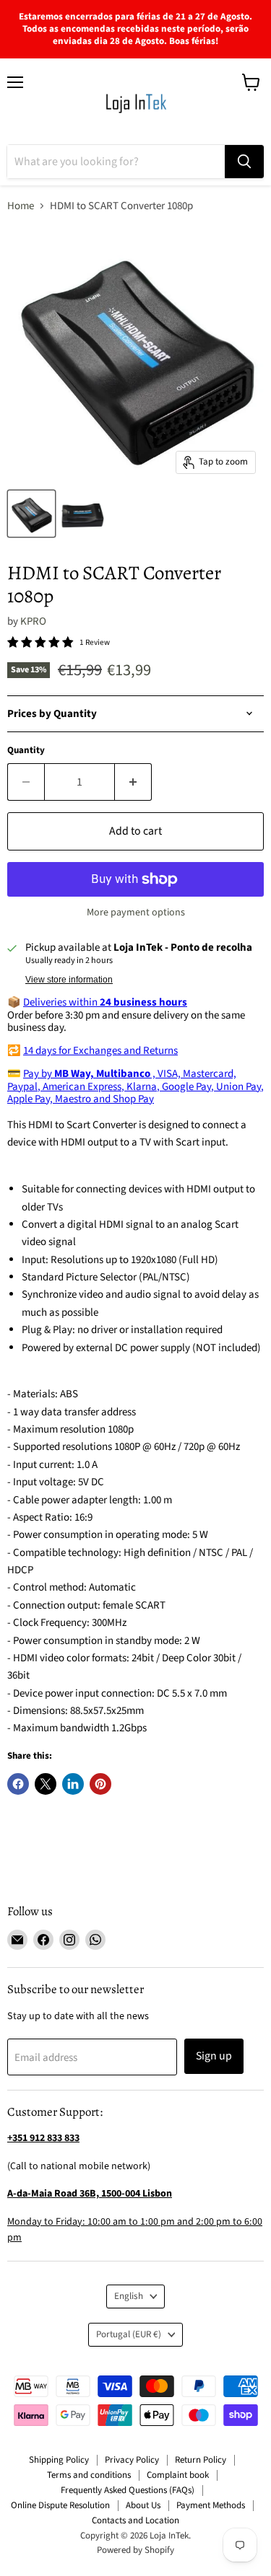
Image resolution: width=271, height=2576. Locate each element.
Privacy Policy (132, 2460)
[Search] (244, 162)
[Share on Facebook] (18, 1784)
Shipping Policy (59, 2460)
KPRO (33, 621)
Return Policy (201, 2460)
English (129, 2296)
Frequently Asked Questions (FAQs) (128, 2490)
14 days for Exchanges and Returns (100, 1051)
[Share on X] (46, 1784)
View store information (69, 980)
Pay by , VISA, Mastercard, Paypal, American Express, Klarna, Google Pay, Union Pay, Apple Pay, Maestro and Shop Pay (135, 1086)
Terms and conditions (89, 2475)
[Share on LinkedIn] (73, 1784)
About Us (143, 2505)
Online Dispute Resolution (60, 2505)
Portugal (129, 2334)
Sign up (214, 2056)
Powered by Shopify (135, 2550)
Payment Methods (211, 2505)
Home (21, 206)
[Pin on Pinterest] (100, 1784)
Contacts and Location (135, 2520)
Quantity (26, 751)
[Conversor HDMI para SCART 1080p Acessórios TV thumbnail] (31, 514)
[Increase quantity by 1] (133, 782)
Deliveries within (105, 1002)
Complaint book (178, 2475)
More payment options (136, 913)
